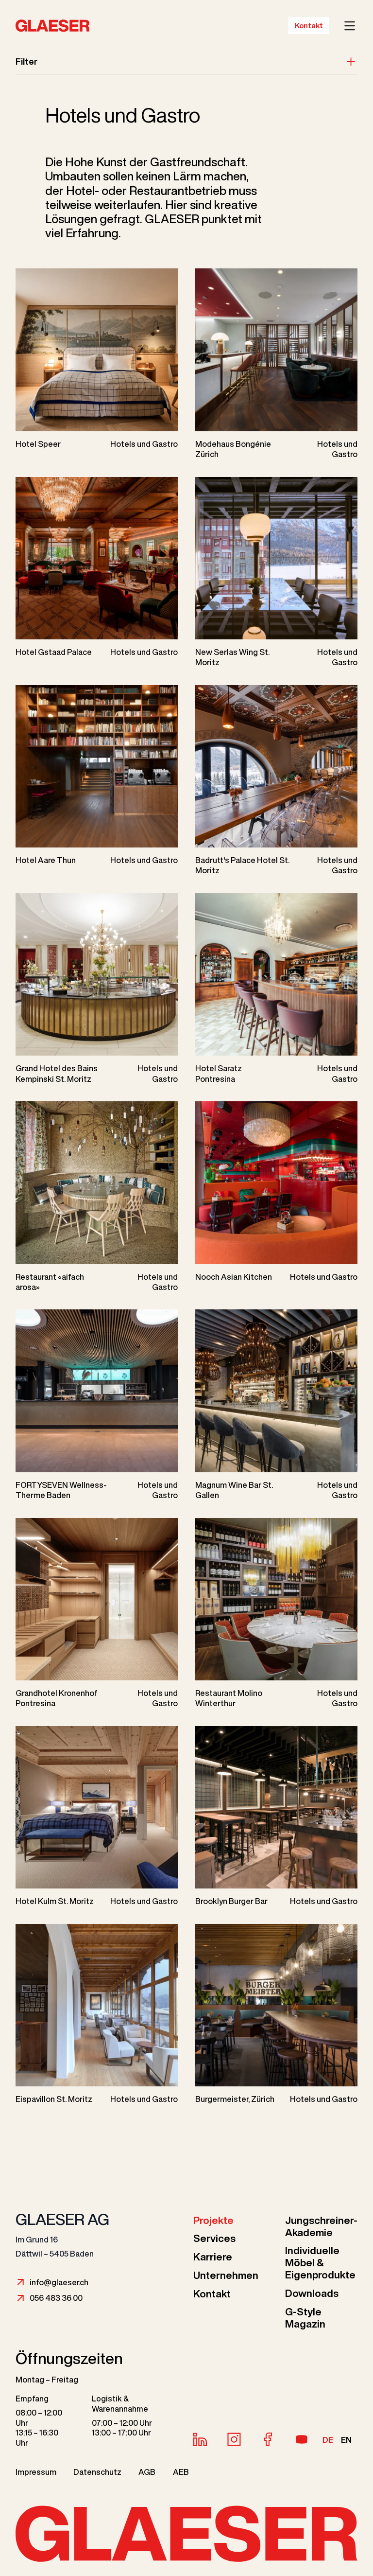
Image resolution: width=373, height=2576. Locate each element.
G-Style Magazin (305, 2318)
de (328, 2440)
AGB (147, 2472)
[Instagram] (234, 2439)
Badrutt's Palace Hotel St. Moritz (242, 865)
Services (214, 2238)
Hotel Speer (38, 444)
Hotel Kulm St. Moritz (55, 1901)
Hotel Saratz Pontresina (219, 1073)
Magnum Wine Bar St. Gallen (234, 1490)
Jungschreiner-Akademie (321, 2226)
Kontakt (309, 26)
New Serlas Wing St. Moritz (232, 657)
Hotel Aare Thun (46, 860)
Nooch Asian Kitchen (234, 1277)
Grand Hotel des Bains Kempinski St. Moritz (57, 1073)
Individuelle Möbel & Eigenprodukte (320, 2263)
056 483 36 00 (56, 2298)
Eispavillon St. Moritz (54, 2099)
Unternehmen (226, 2275)
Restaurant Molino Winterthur (229, 1698)
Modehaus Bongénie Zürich (233, 449)
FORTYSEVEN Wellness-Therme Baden (61, 1490)
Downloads (312, 2293)
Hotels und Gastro (144, 444)
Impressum (36, 2472)
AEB (181, 2472)
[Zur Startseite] (38, 26)
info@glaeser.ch (59, 2282)
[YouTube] (302, 2439)
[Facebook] (268, 2439)
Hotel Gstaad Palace (54, 652)
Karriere (213, 2257)
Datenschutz (97, 2472)
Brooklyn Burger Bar (231, 1901)
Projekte (213, 2220)
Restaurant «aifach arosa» (50, 1282)
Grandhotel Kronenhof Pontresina (57, 1698)
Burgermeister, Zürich (235, 2099)
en (346, 2440)
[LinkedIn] (200, 2439)
